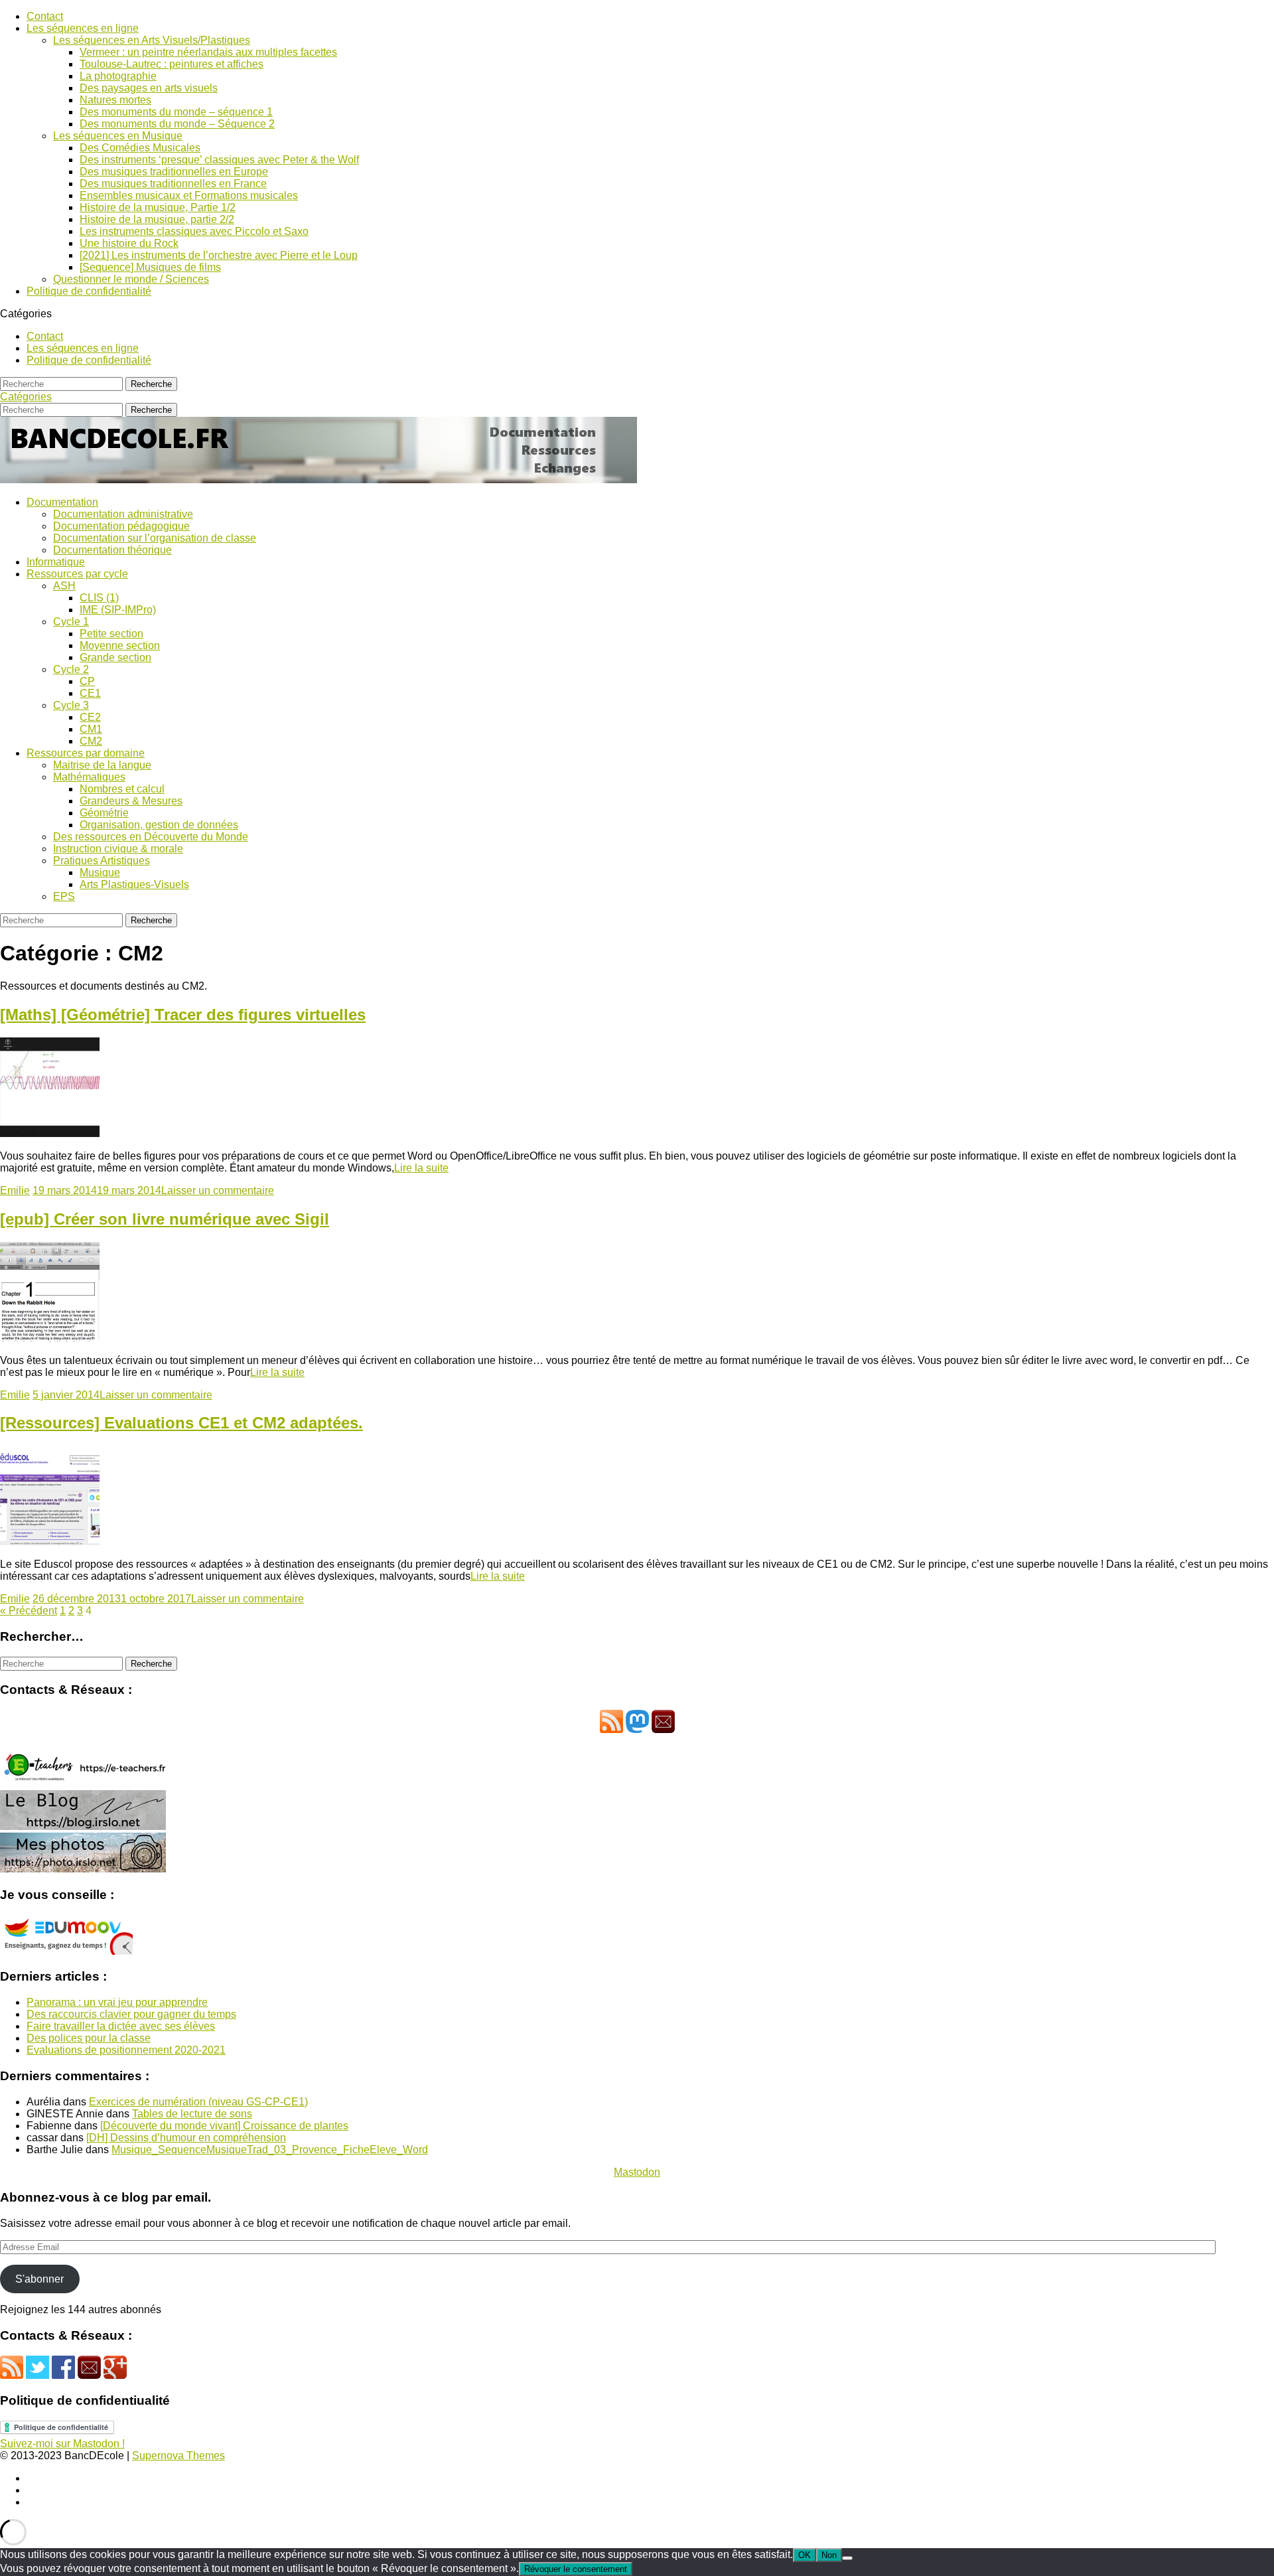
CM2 (91, 741)
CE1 (90, 693)
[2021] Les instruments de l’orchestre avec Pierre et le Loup (219, 255)
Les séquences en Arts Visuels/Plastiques (152, 40)
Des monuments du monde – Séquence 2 (177, 124)
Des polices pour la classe (89, 2038)
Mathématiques (89, 777)
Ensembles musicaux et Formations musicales (189, 195)
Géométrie (104, 813)
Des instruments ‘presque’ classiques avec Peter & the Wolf (219, 160)
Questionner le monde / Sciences (131, 279)
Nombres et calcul (122, 789)
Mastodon (637, 2172)
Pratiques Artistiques (102, 861)
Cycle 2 (71, 669)
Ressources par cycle (77, 574)
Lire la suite (421, 1168)
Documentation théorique (112, 550)
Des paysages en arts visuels (149, 88)
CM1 (91, 729)
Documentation (62, 502)
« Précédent (29, 1611)
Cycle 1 (71, 622)
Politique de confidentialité (89, 291)
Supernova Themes (178, 2456)
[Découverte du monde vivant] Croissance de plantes (224, 2126)
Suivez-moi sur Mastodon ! (62, 2444)
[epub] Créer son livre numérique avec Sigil (165, 1219)
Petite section (111, 634)
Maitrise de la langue (102, 765)
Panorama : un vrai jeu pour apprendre (117, 2002)
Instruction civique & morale (118, 849)
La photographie (118, 76)
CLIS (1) (99, 598)
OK (805, 2555)
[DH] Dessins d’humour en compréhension (186, 2138)
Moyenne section (120, 645)
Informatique (56, 562)
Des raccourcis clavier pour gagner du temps (131, 2014)
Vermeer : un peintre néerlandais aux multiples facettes (208, 52)
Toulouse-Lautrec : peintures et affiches (172, 64)
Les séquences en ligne (83, 28)
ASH (64, 586)
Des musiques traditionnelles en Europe (174, 172)
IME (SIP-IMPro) (118, 610)
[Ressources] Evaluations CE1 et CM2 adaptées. (181, 1423)
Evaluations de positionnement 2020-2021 (126, 2050)
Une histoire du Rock (129, 243)
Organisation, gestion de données (159, 825)
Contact (45, 16)
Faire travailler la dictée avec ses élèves (121, 2026)
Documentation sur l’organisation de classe (155, 538)
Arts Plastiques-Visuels (134, 884)
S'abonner (39, 2279)
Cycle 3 (71, 705)
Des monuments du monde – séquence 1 (176, 112)
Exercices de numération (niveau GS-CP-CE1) (198, 2102)
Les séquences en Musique (118, 136)
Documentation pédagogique (121, 526)
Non (829, 2555)
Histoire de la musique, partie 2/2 (157, 219)
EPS (64, 896)
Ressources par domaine (86, 753)
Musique (100, 872)
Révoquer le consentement (576, 2569)
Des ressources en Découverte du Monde (151, 837)
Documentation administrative (123, 514)
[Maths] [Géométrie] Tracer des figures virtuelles (183, 1015)
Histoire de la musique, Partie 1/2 (158, 207)
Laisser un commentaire (218, 1190)
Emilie (15, 1190)
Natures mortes (115, 100)
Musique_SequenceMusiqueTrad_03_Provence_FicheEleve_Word (270, 2150)
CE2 (90, 717)
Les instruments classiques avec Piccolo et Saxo (194, 231)
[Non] (847, 2558)
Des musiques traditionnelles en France (173, 184)
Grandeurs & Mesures (131, 801)
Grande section (115, 657)
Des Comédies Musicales (140, 148)
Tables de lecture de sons (192, 2114)
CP (87, 681)
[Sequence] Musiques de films (150, 267)
